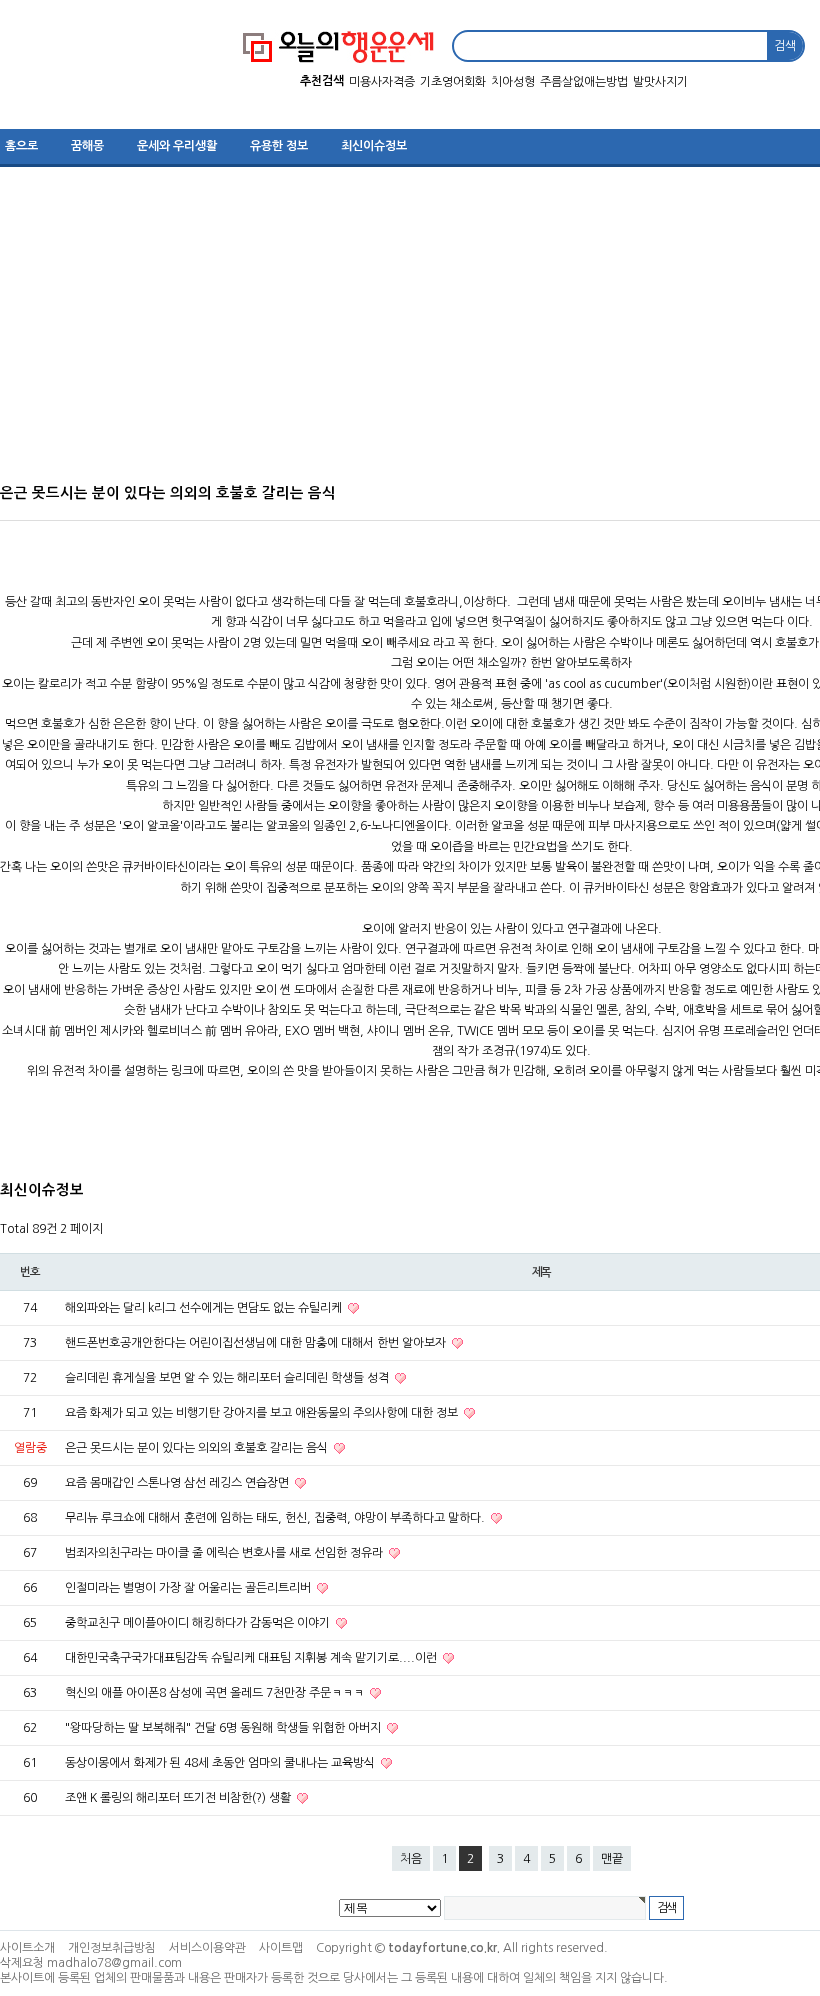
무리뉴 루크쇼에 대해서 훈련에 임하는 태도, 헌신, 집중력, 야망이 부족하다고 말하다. (276, 1518)
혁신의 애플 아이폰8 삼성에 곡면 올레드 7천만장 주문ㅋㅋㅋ (216, 1693)
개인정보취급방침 (112, 1948)
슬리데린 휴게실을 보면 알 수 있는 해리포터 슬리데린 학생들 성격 (228, 1378)
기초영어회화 (453, 82)
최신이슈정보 (374, 146)
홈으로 (21, 146)
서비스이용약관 (207, 1948)
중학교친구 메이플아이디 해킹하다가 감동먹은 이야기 (199, 1623)
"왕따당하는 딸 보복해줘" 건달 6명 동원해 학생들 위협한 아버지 (224, 1728)
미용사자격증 (382, 82)
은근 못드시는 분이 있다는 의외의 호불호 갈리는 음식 (198, 1448)
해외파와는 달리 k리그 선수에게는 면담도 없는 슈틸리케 (205, 1308)
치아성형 (513, 82)
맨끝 (612, 1859)
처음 (411, 1859)
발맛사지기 (660, 82)
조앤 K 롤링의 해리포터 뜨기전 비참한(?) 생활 (179, 1798)
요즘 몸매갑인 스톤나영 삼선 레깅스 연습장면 (178, 1483)
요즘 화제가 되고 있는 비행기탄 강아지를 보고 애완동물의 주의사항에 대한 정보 (263, 1413)
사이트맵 (281, 1948)
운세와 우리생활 (177, 146)
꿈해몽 (87, 146)
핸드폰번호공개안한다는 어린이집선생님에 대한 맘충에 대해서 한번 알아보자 (257, 1343)
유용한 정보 (279, 146)
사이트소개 (27, 1948)
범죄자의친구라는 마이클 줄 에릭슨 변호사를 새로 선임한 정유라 (225, 1553)
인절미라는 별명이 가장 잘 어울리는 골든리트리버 (189, 1588)
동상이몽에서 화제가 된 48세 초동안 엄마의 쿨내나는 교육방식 (221, 1763)
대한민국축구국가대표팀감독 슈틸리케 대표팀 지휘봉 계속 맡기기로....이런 (252, 1658)
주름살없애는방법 (584, 82)
